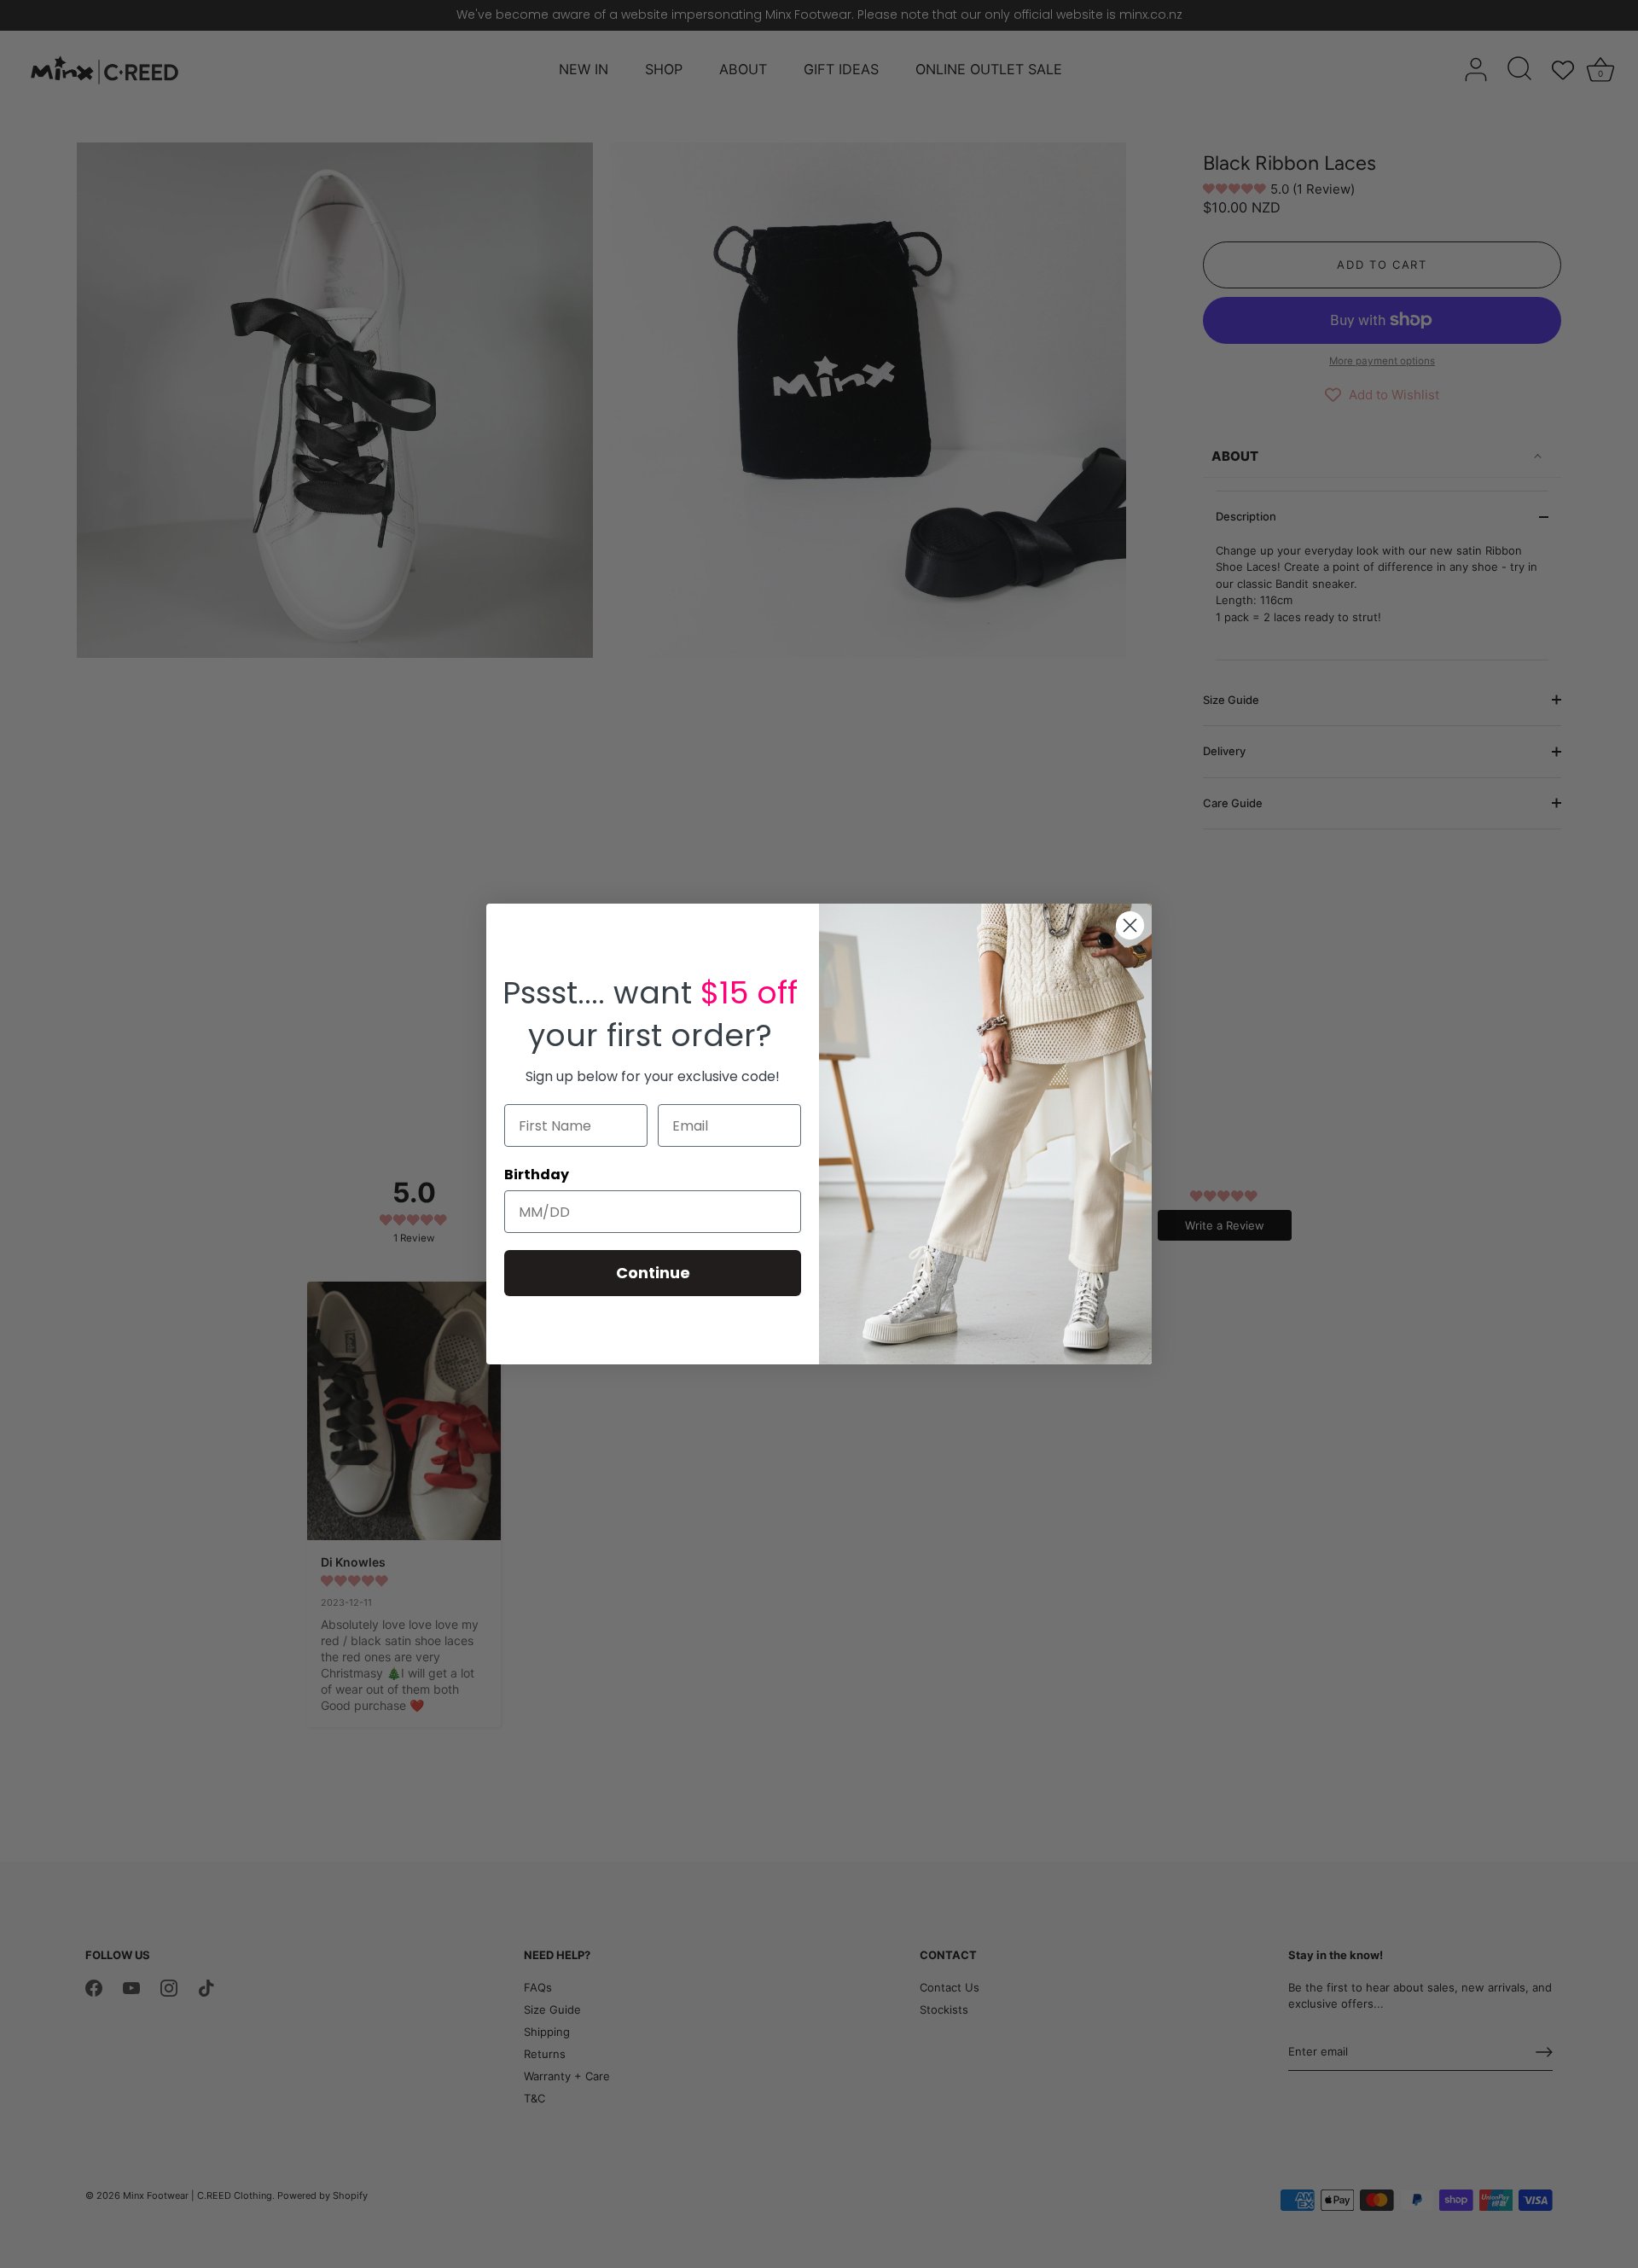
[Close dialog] (1130, 925)
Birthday (537, 1175)
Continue (653, 1273)
